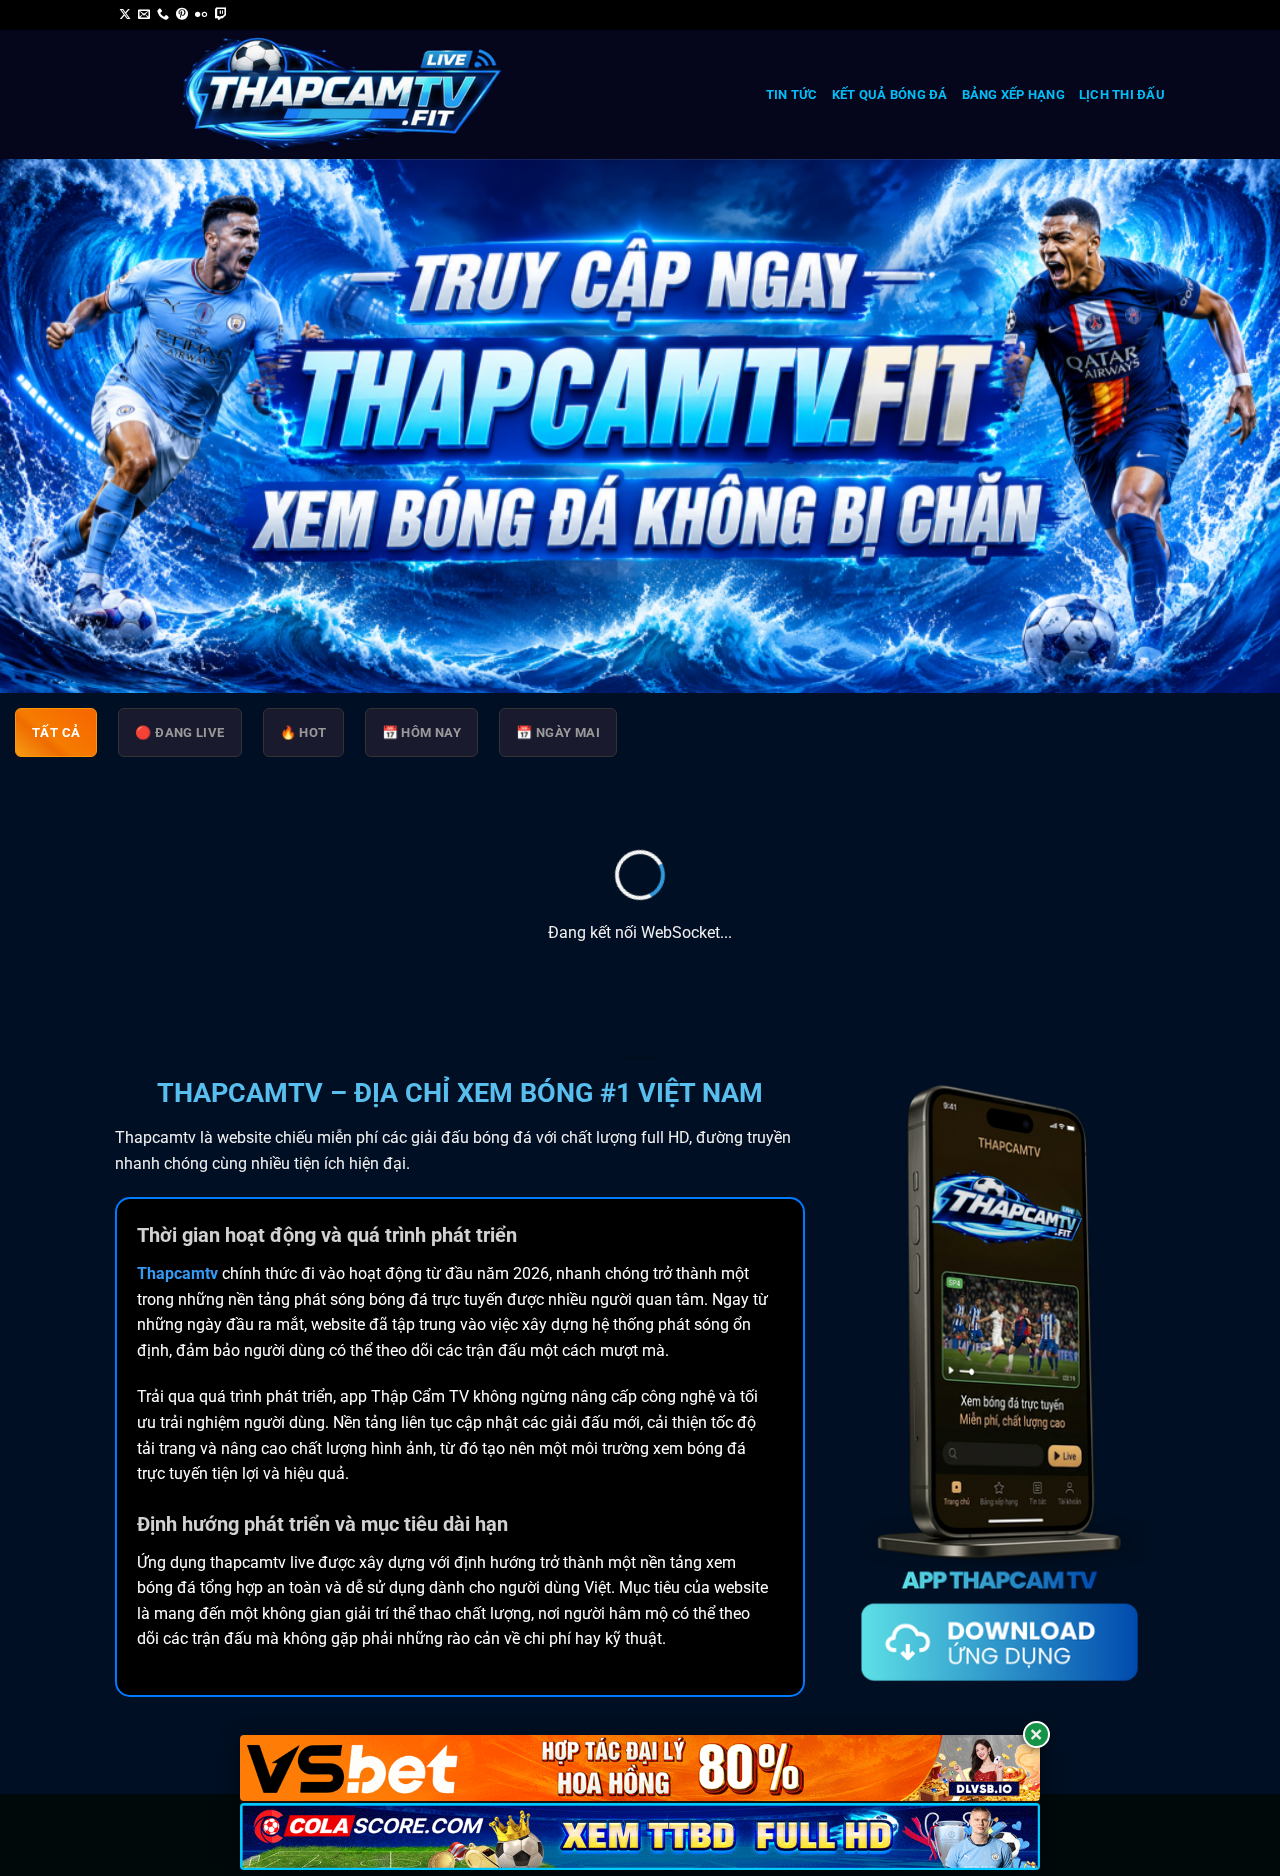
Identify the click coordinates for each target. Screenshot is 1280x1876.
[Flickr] (201, 15)
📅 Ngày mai (558, 732)
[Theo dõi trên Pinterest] (182, 15)
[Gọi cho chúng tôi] (163, 15)
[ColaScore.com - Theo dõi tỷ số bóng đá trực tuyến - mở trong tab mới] (640, 1836)
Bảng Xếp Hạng (1013, 94)
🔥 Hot (303, 732)
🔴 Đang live (179, 732)
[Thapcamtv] (342, 95)
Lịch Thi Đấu (1122, 94)
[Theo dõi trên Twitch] (221, 15)
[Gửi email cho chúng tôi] (144, 15)
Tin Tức (792, 94)
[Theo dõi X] (125, 15)
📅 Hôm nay (422, 732)
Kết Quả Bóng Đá (890, 94)
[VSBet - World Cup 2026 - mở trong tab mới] (640, 1768)
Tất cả (56, 732)
